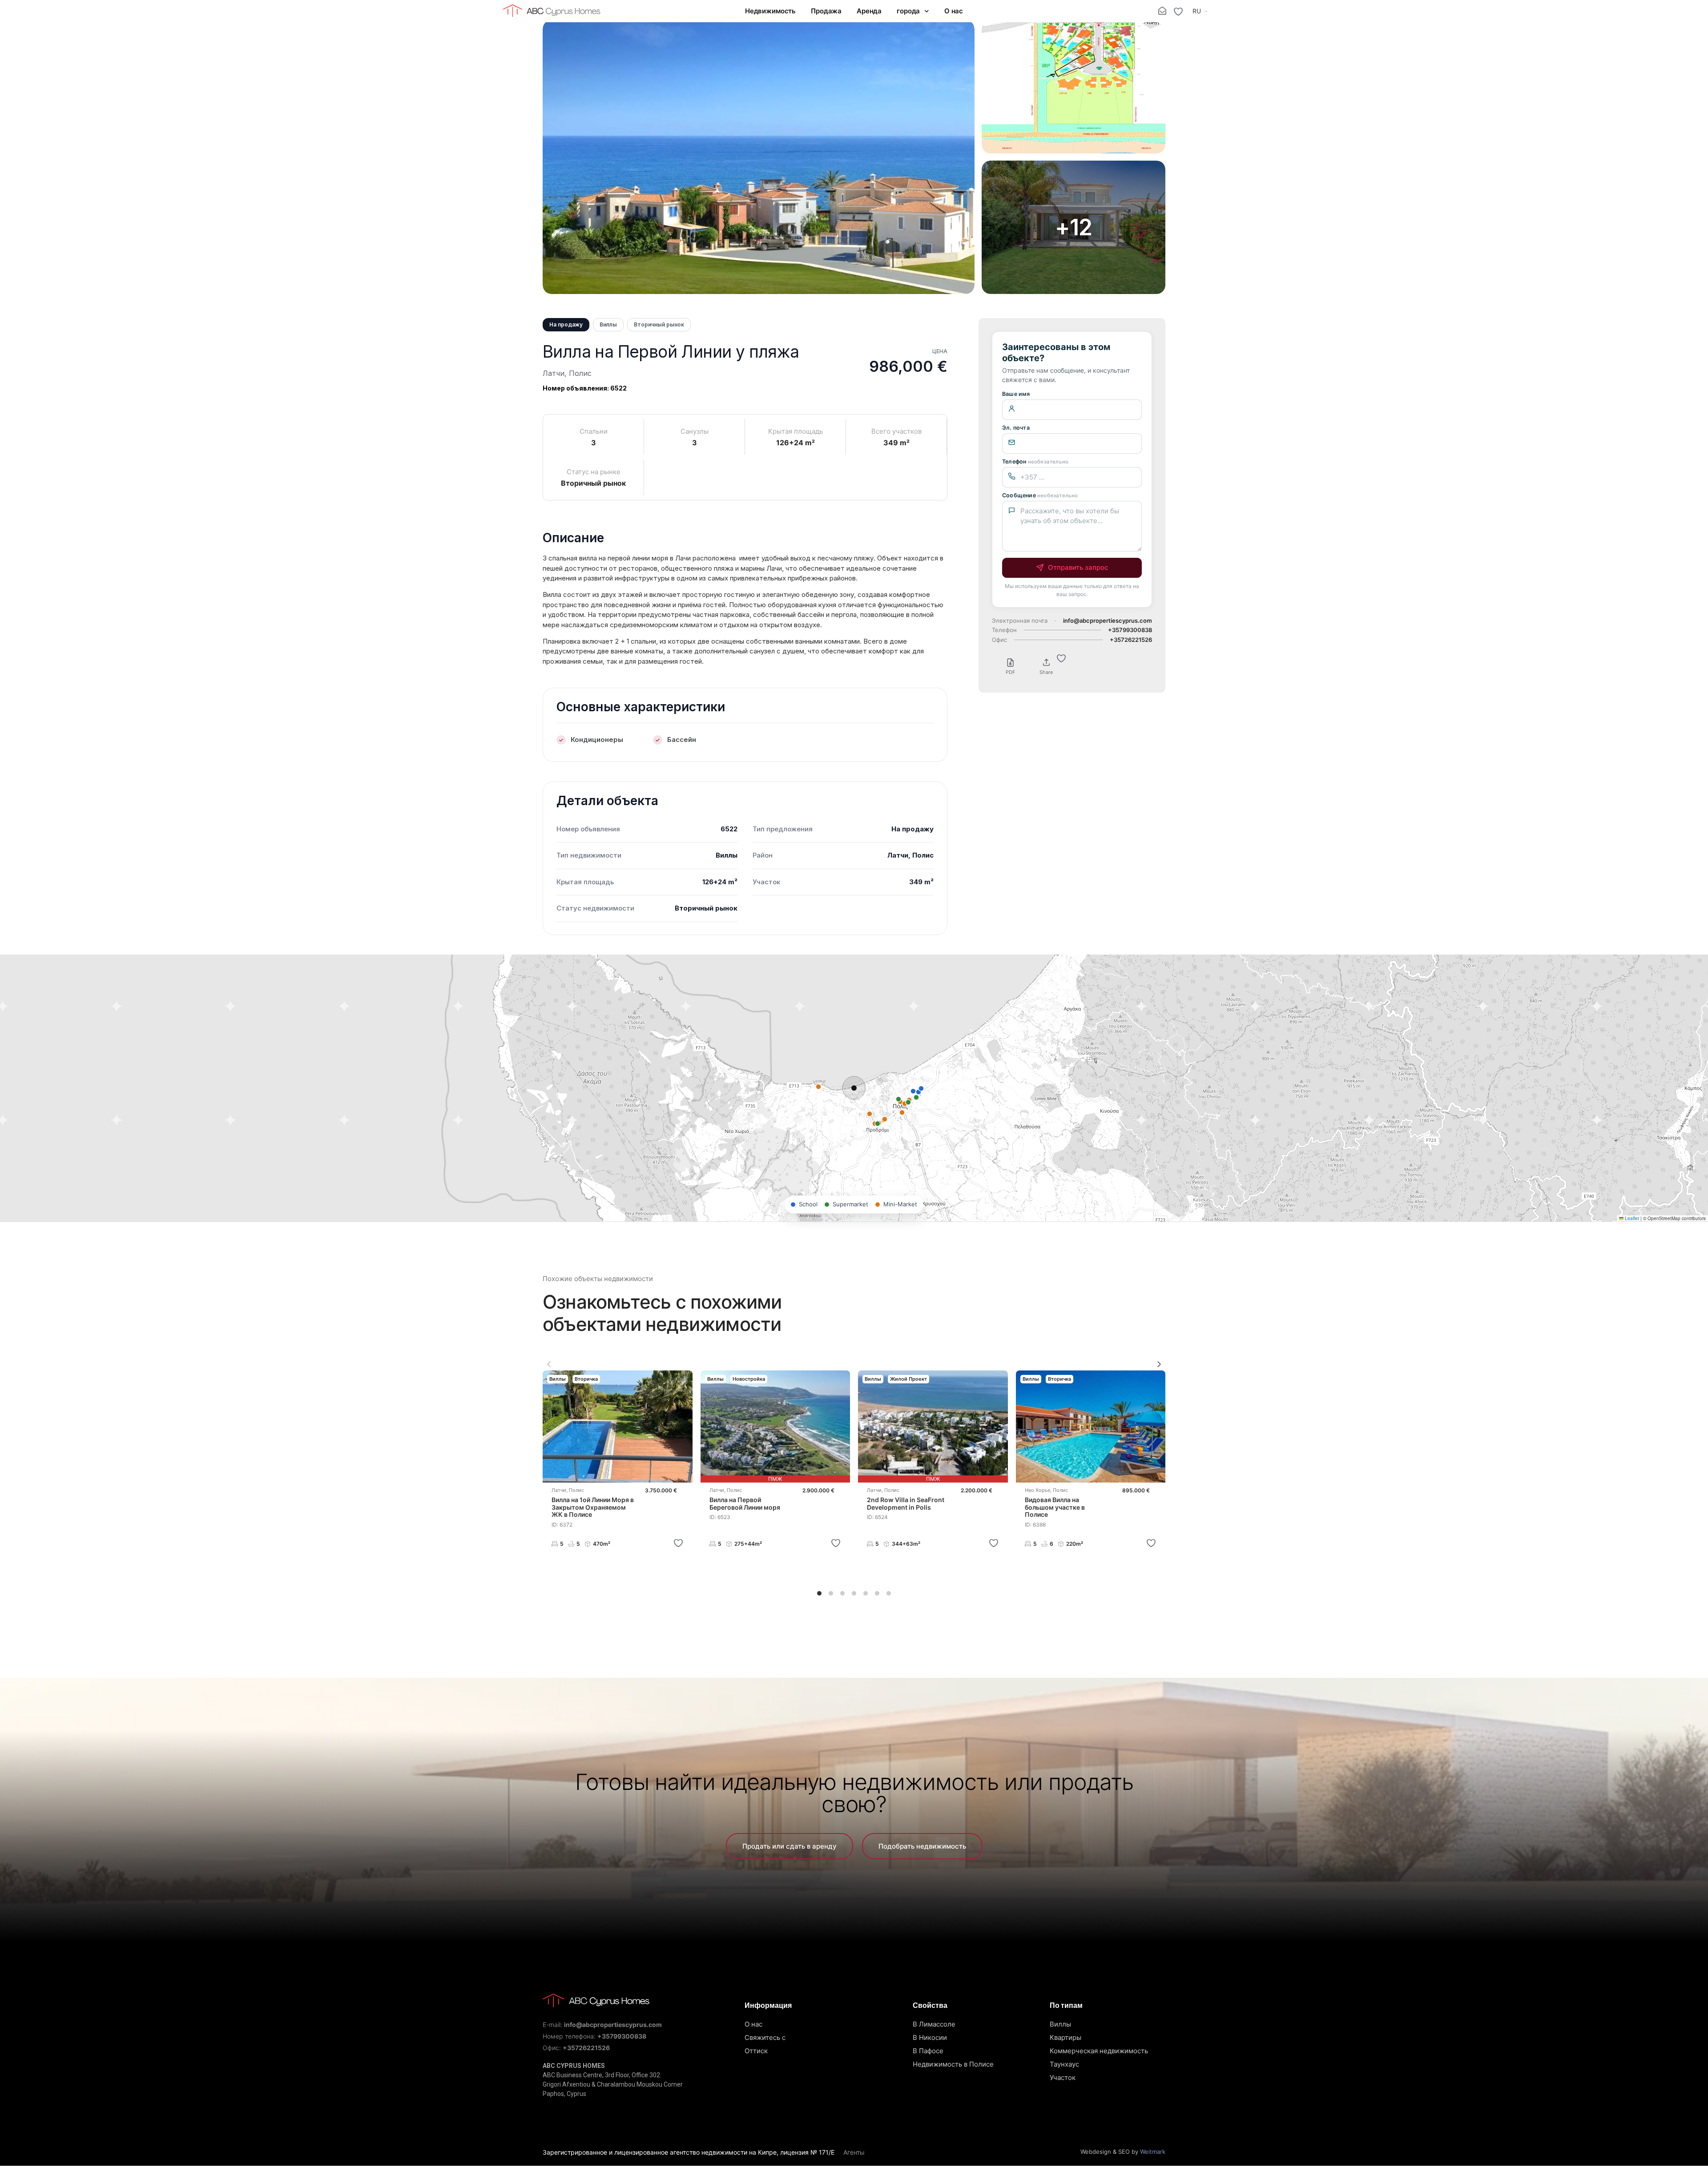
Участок (1063, 2077)
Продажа (826, 11)
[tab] (819, 1593)
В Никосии (930, 2037)
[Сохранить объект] (678, 1543)
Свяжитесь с (765, 2037)
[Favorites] (1178, 12)
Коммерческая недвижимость (1099, 2051)
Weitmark (1153, 2152)
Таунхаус (1064, 2064)
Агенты (854, 2152)
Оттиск (756, 2051)
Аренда (869, 11)
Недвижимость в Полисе (953, 2064)
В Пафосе (928, 2051)
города (908, 11)
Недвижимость (770, 11)
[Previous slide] (549, 1364)
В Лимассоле (934, 2024)
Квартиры (1065, 2037)
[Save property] (1061, 658)
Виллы (1060, 2024)
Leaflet (1631, 1218)
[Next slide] (1159, 1364)
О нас (954, 11)
